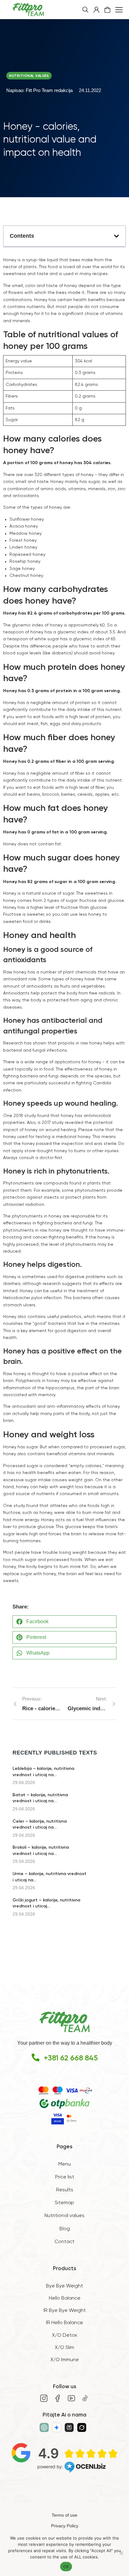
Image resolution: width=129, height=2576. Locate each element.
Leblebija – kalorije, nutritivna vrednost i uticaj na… (43, 1772)
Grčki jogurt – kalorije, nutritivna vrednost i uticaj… (46, 1903)
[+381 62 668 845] (36, 2057)
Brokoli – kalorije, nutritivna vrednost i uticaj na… (41, 1851)
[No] (121, 2553)
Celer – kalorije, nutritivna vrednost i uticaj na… (40, 1825)
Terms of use (64, 2515)
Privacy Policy (65, 2526)
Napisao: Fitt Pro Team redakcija (39, 90)
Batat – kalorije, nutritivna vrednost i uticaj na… (40, 1798)
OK (66, 2567)
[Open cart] (107, 10)
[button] (116, 236)
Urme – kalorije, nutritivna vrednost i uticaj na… (49, 1877)
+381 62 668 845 (71, 2058)
